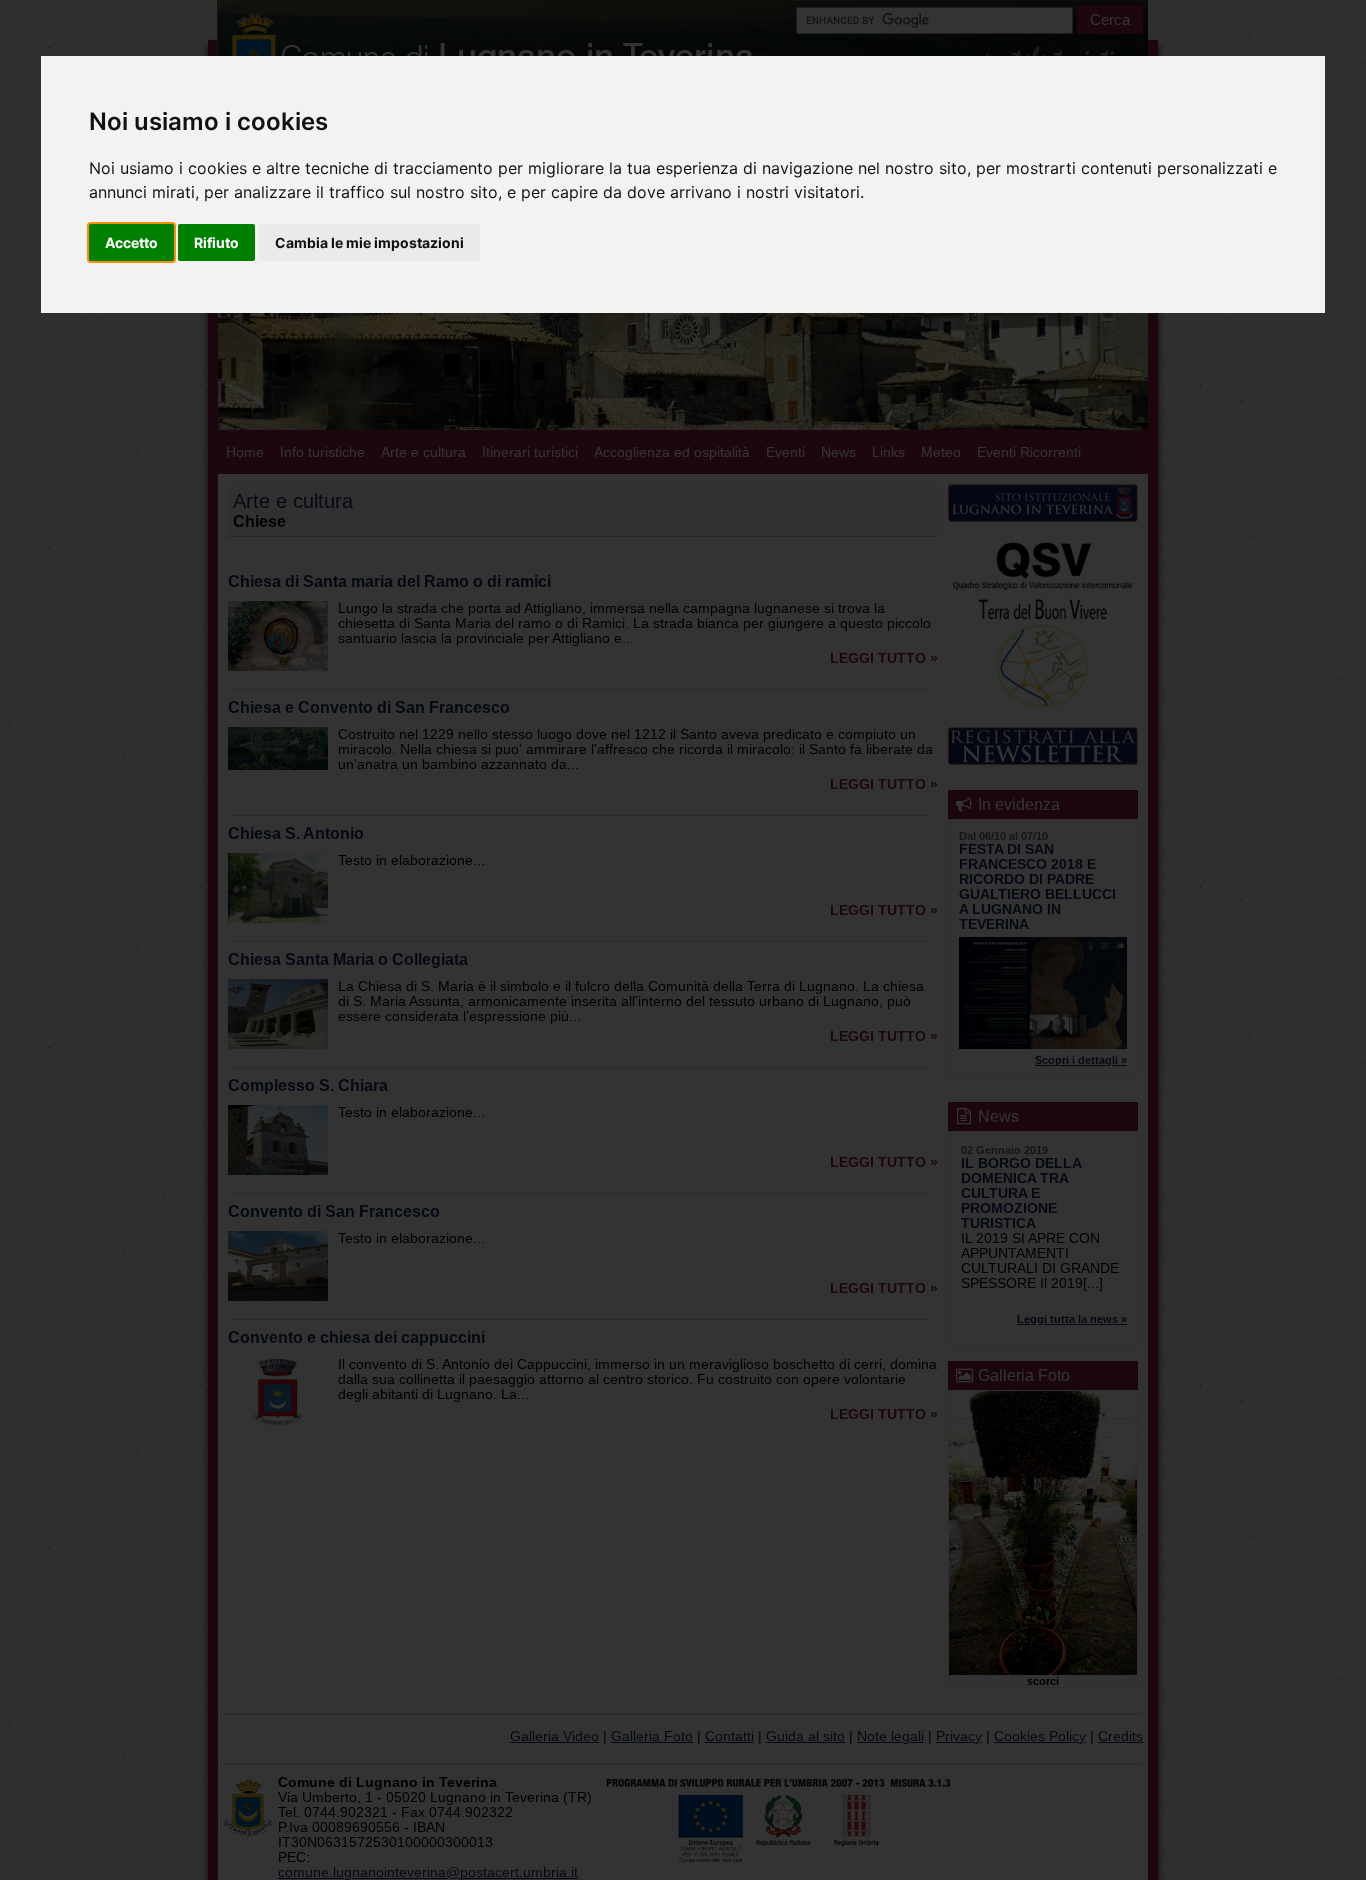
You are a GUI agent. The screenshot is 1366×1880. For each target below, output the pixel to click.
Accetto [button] (131, 242)
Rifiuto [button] (216, 242)
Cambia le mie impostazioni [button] (369, 242)
